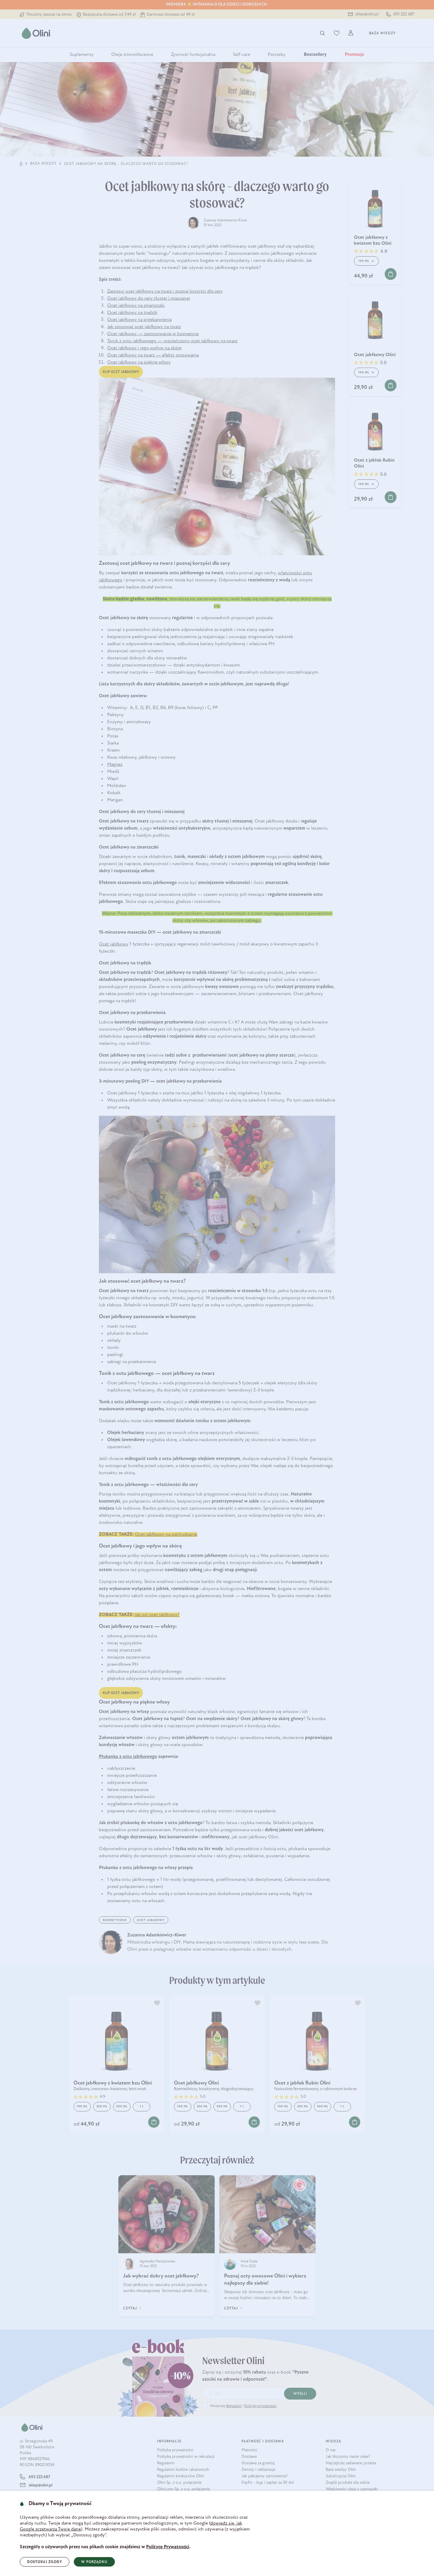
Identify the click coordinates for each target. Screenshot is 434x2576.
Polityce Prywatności (168, 2547)
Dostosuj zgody (45, 2562)
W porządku (94, 2562)
